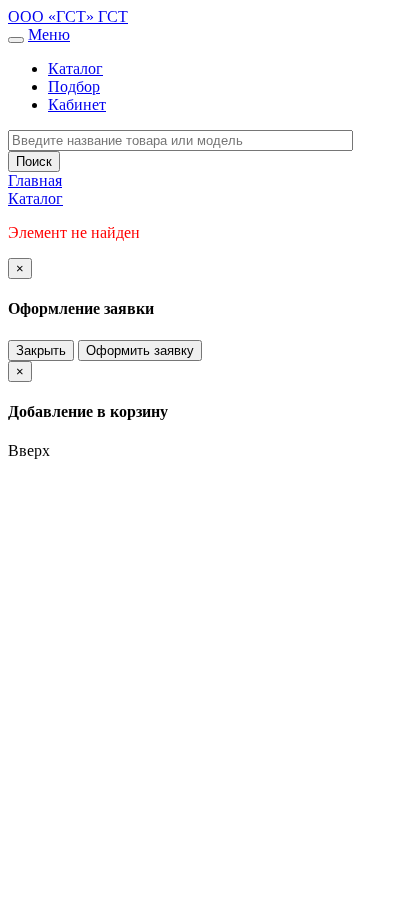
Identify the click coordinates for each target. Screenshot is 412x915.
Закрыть (41, 350)
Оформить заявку (140, 350)
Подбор (74, 86)
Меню (49, 34)
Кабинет (77, 104)
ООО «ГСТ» (53, 16)
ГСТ (113, 16)
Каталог (75, 68)
